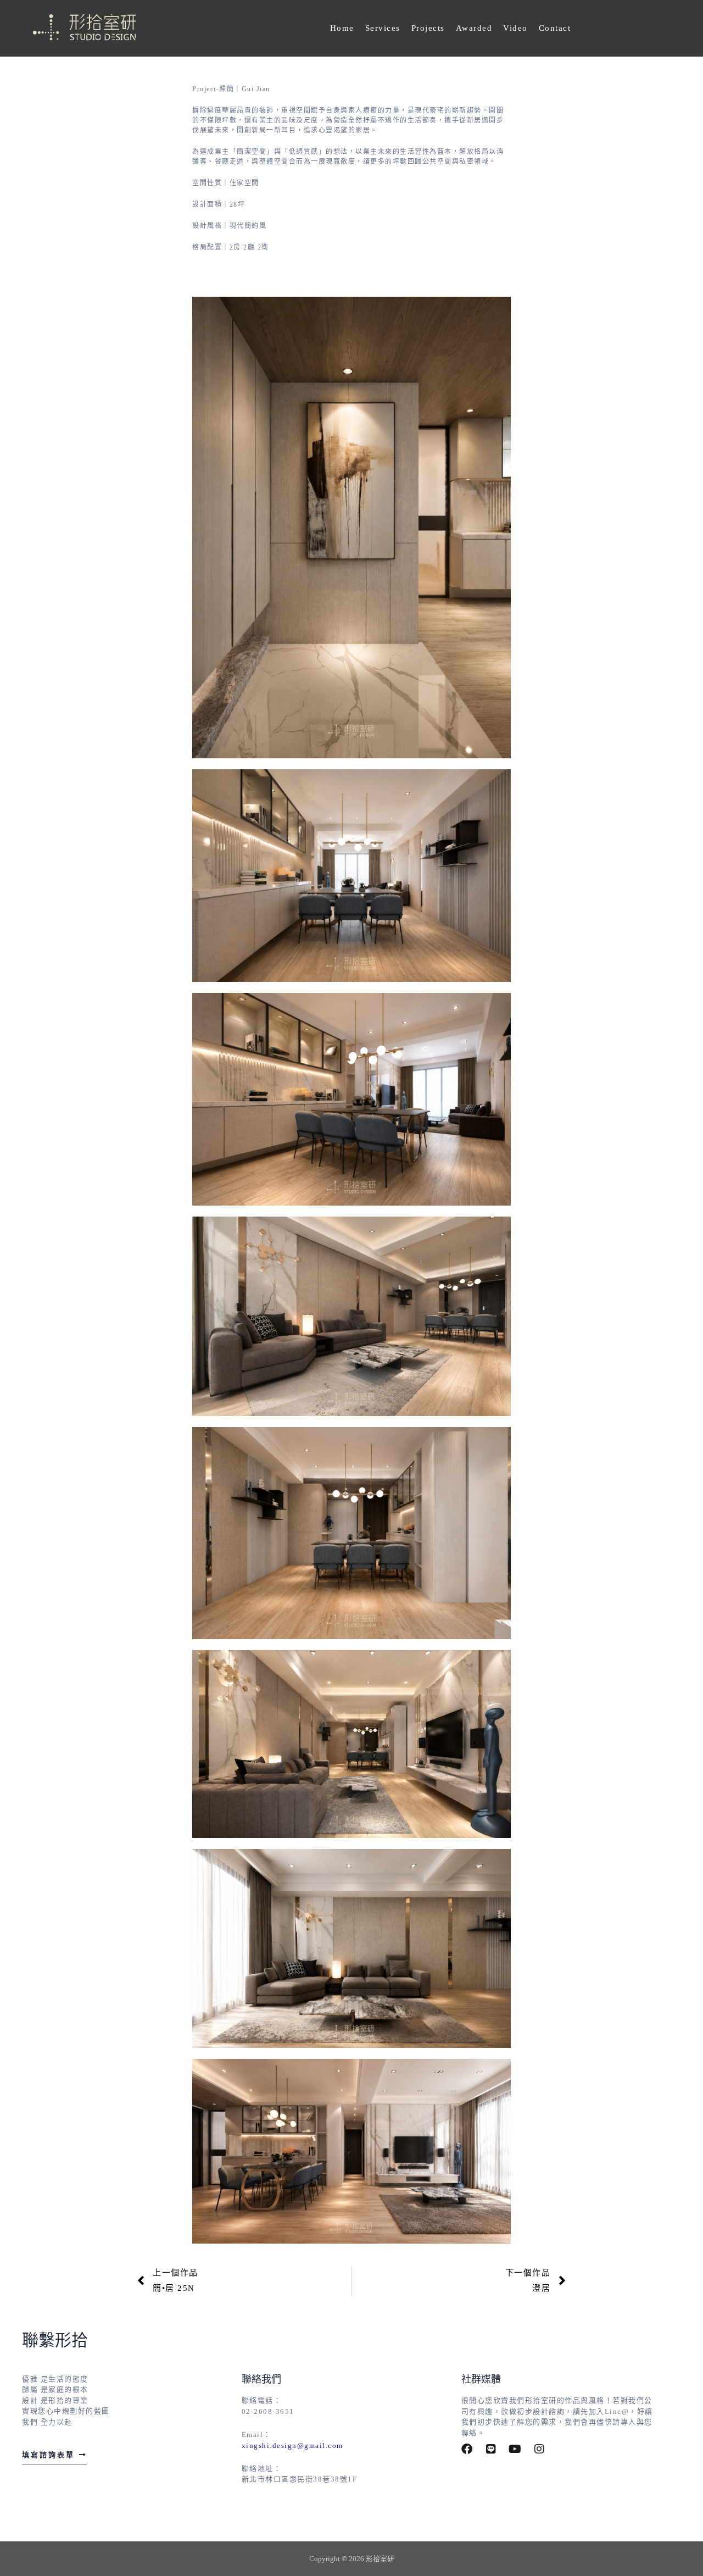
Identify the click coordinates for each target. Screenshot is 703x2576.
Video (515, 28)
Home (342, 28)
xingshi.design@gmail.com (292, 2445)
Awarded (474, 28)
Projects (428, 28)
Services (383, 28)
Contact (555, 28)
